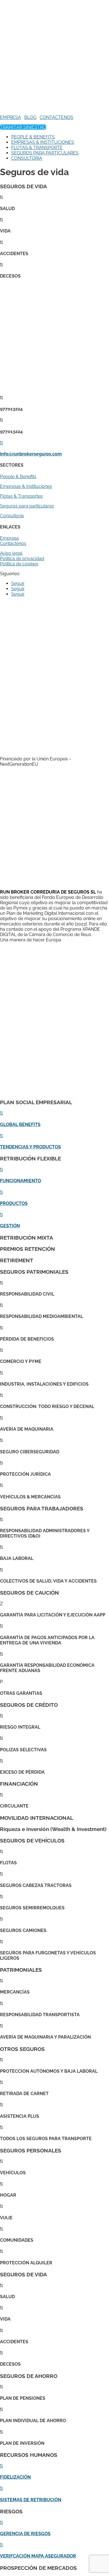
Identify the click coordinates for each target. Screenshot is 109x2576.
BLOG (30, 117)
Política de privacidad (22, 559)
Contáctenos (13, 543)
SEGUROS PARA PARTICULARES (45, 153)
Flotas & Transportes (21, 496)
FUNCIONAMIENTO (21, 1181)
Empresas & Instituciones (26, 486)
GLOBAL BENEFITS (20, 1124)
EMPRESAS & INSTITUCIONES (43, 142)
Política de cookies (19, 564)
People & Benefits (18, 477)
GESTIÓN (10, 1226)
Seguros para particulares (27, 506)
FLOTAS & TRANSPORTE (37, 148)
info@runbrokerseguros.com (31, 454)
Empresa (9, 538)
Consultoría (12, 516)
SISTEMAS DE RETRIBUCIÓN (31, 2500)
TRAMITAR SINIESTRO (23, 127)
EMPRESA (10, 117)
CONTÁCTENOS (56, 117)
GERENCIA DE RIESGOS (25, 2534)
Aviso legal (11, 553)
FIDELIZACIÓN (15, 2477)
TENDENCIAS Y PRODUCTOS (30, 1147)
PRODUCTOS (14, 1203)
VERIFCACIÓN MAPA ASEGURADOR (38, 2556)
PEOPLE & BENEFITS (33, 137)
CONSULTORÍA (27, 158)
